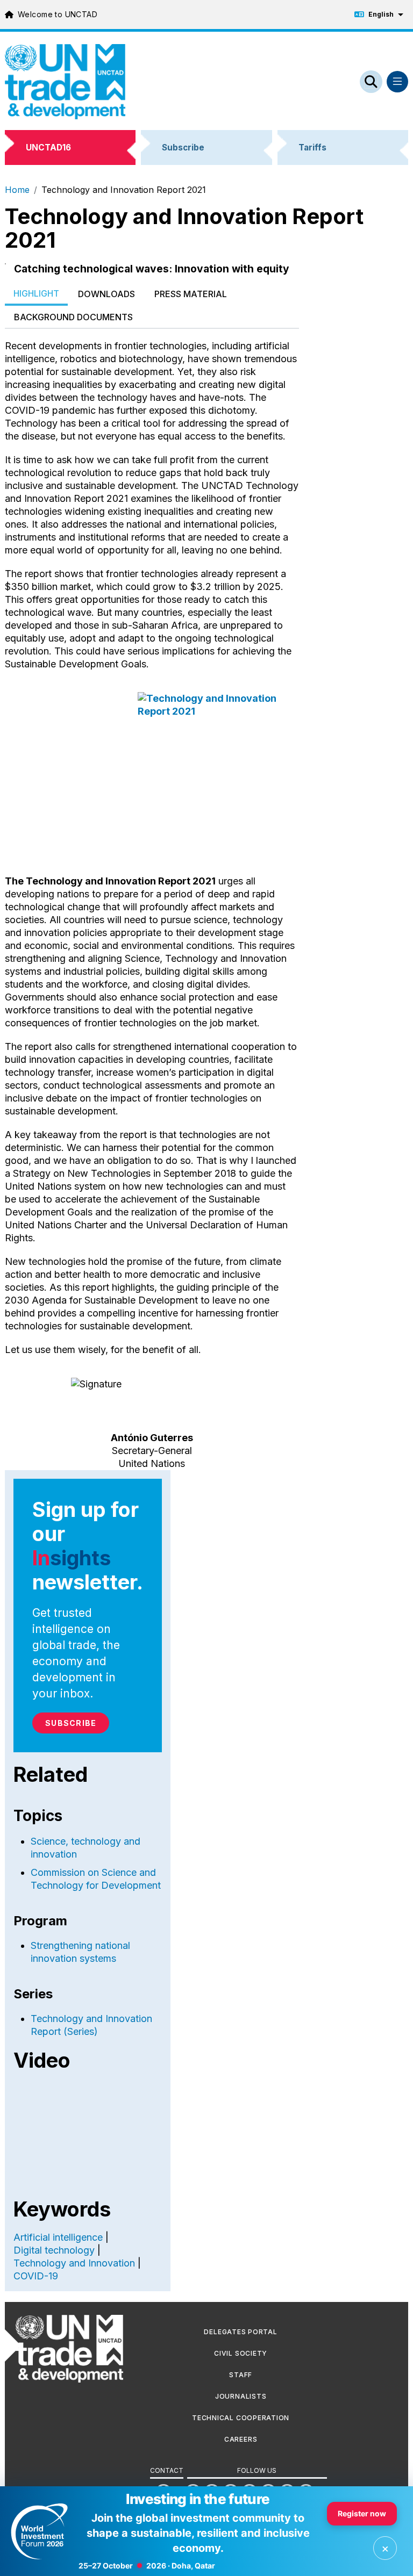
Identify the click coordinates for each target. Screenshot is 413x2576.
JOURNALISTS (241, 2396)
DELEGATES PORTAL (240, 2332)
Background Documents (73, 317)
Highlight (36, 293)
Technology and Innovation (74, 2263)
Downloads (106, 294)
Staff (241, 2375)
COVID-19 (36, 2276)
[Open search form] (371, 82)
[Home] (65, 81)
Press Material (191, 294)
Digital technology (54, 2250)
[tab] (36, 294)
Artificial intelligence (58, 2237)
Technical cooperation (241, 2418)
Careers (241, 2439)
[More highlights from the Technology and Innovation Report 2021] (152, 773)
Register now (362, 2513)
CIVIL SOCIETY (241, 2353)
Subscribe (71, 1723)
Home (17, 190)
